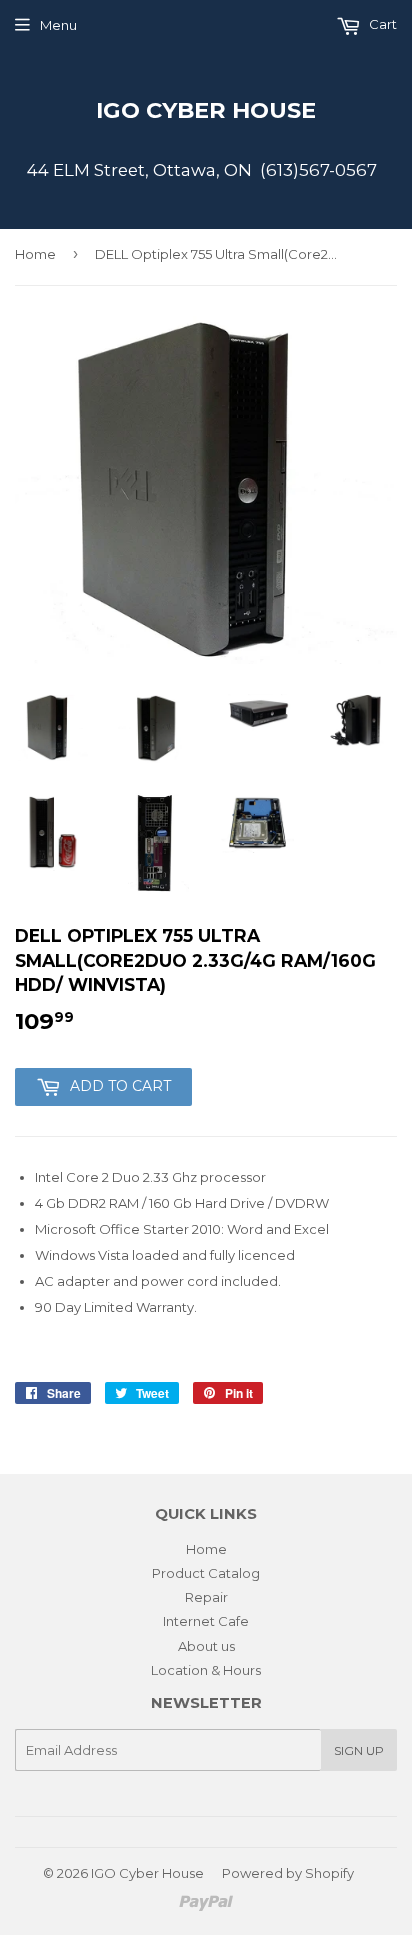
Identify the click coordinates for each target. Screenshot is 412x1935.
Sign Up (359, 1750)
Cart (381, 24)
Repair (206, 1597)
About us (206, 1646)
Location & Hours (206, 1670)
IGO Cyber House (206, 110)
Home (35, 254)
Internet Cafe (206, 1621)
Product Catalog (206, 1573)
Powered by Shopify (288, 1873)
